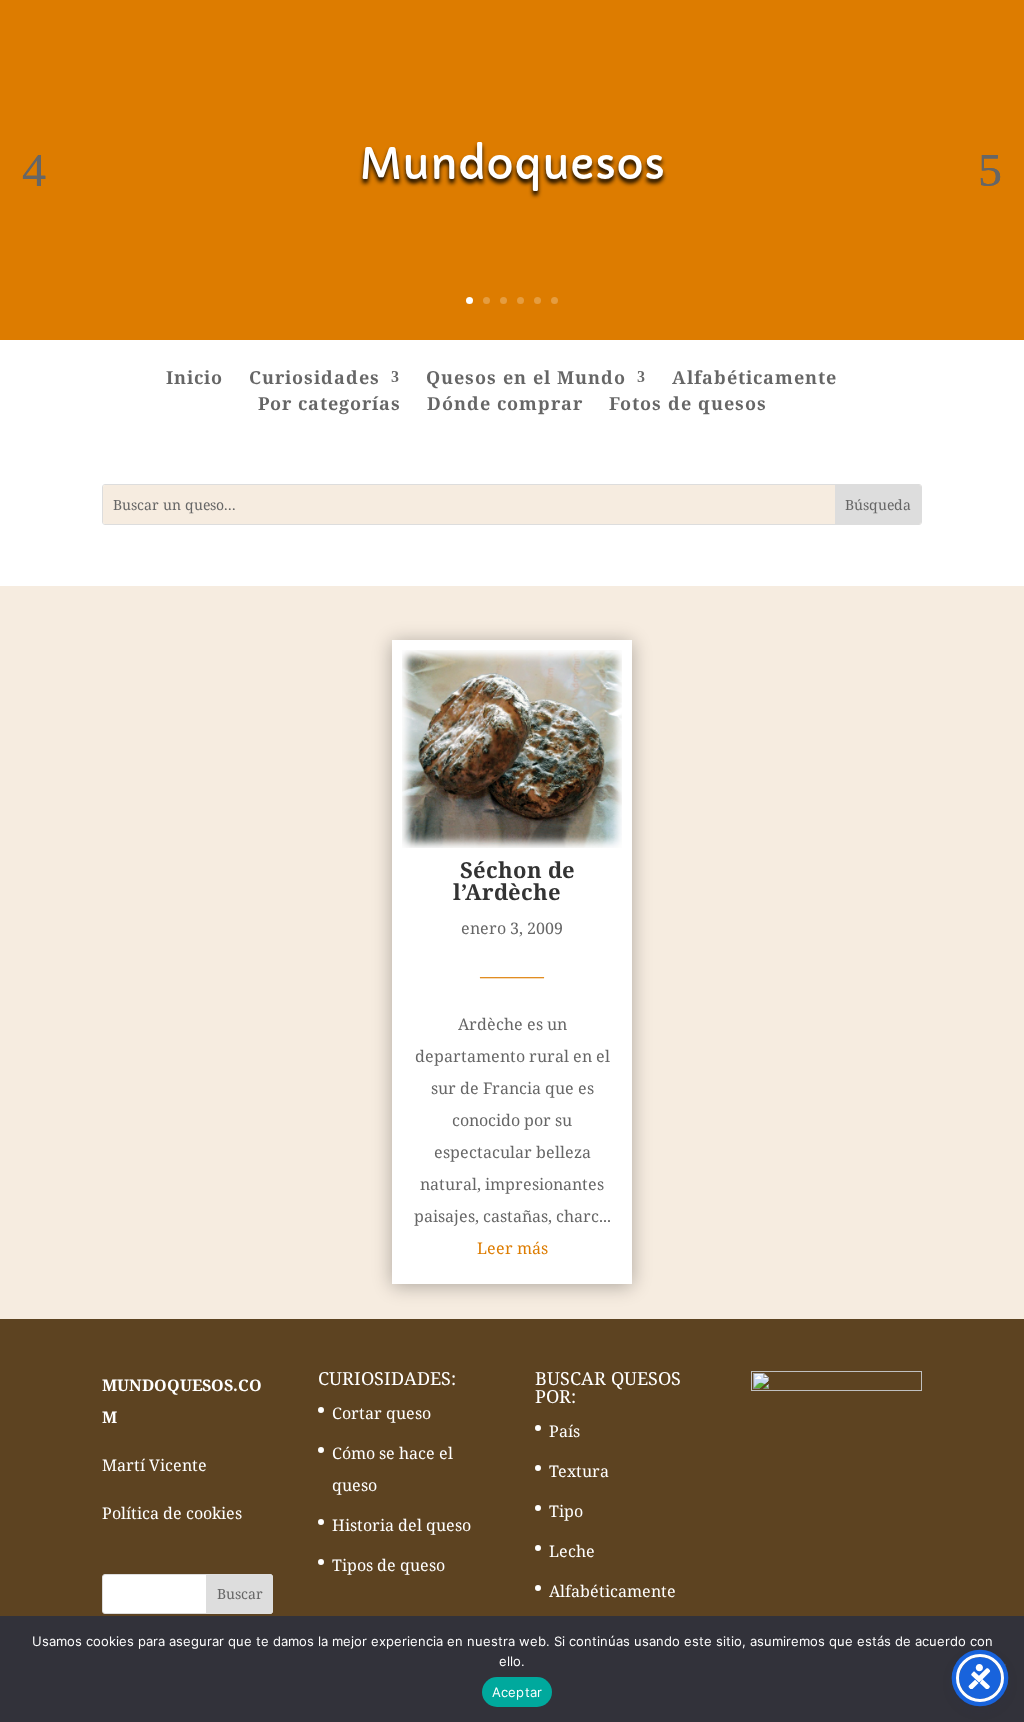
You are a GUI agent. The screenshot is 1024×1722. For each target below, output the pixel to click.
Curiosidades (314, 379)
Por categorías (329, 405)
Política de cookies (172, 1513)
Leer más (512, 1248)
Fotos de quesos (688, 405)
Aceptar (517, 1692)
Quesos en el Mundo (526, 379)
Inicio (194, 379)
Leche (572, 1551)
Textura (579, 1471)
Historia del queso (401, 1525)
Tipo (566, 1511)
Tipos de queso (388, 1565)
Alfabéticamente (754, 379)
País (564, 1431)
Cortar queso (381, 1413)
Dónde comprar (505, 405)
